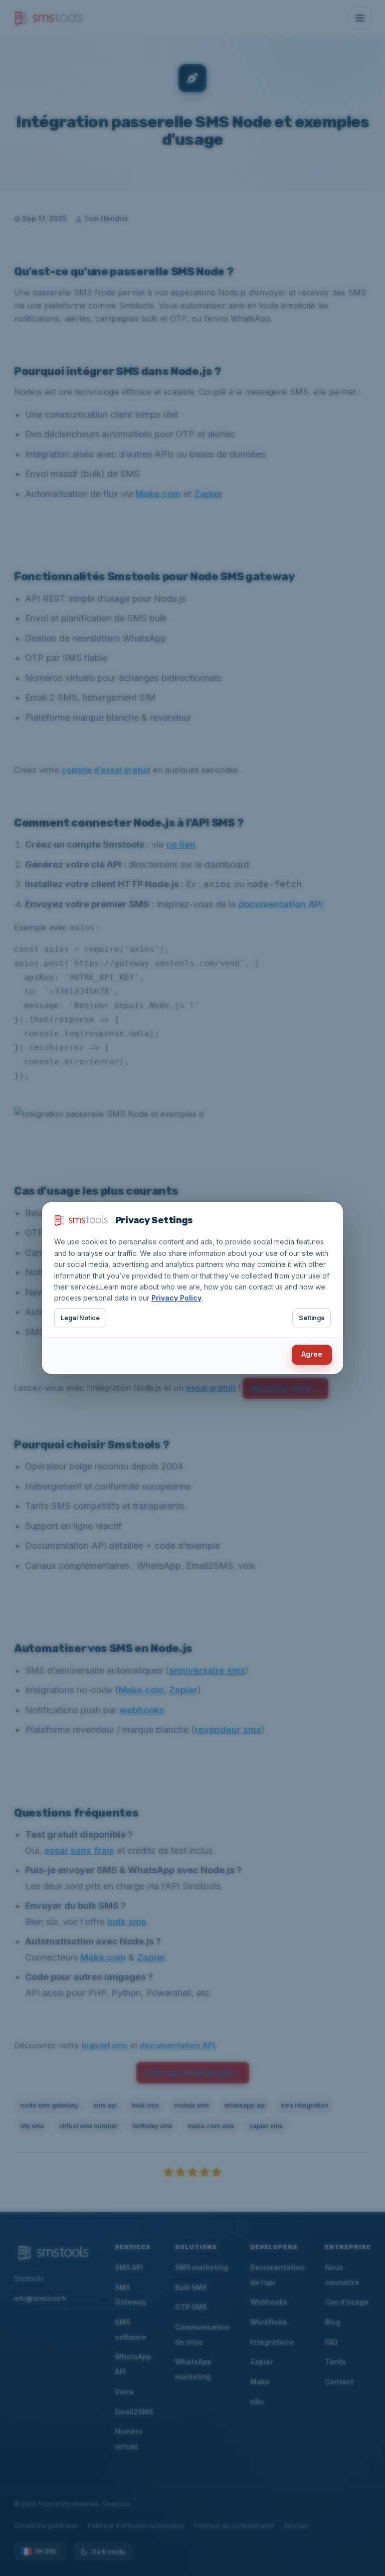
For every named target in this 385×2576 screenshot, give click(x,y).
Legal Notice (80, 1318)
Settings (312, 1318)
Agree (312, 1354)
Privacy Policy (176, 1298)
